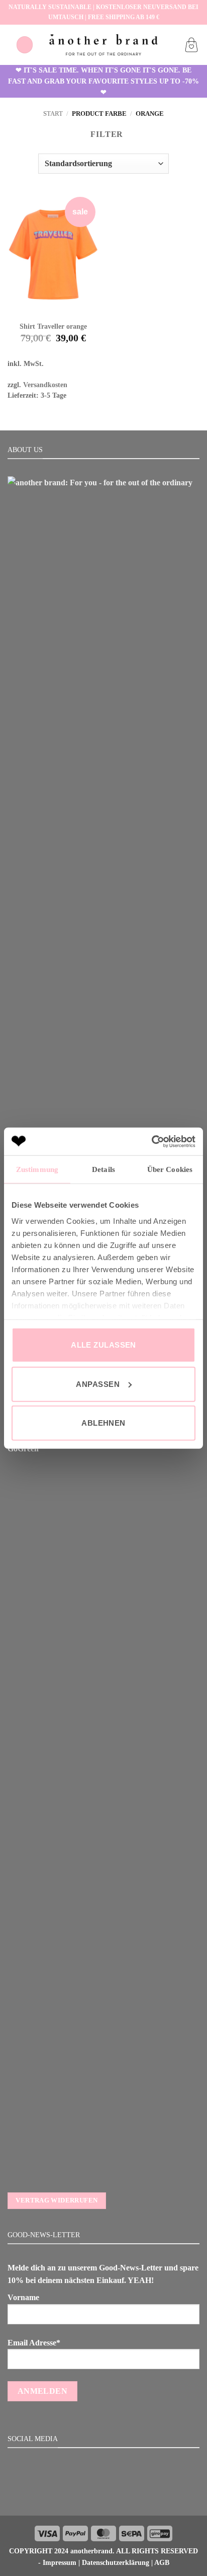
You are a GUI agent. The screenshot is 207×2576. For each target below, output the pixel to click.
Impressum (60, 2562)
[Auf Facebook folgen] (91, 2493)
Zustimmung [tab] (37, 1169)
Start (53, 114)
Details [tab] (103, 1169)
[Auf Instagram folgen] (103, 2493)
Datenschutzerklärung (116, 2562)
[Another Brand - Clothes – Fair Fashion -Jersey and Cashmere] (103, 45)
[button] (25, 45)
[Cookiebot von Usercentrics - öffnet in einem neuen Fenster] (151, 1141)
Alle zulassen (103, 1345)
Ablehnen (103, 1423)
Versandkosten (45, 385)
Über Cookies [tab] (170, 1169)
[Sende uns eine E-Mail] (116, 2493)
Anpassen (98, 1384)
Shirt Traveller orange (53, 326)
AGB (162, 2562)
